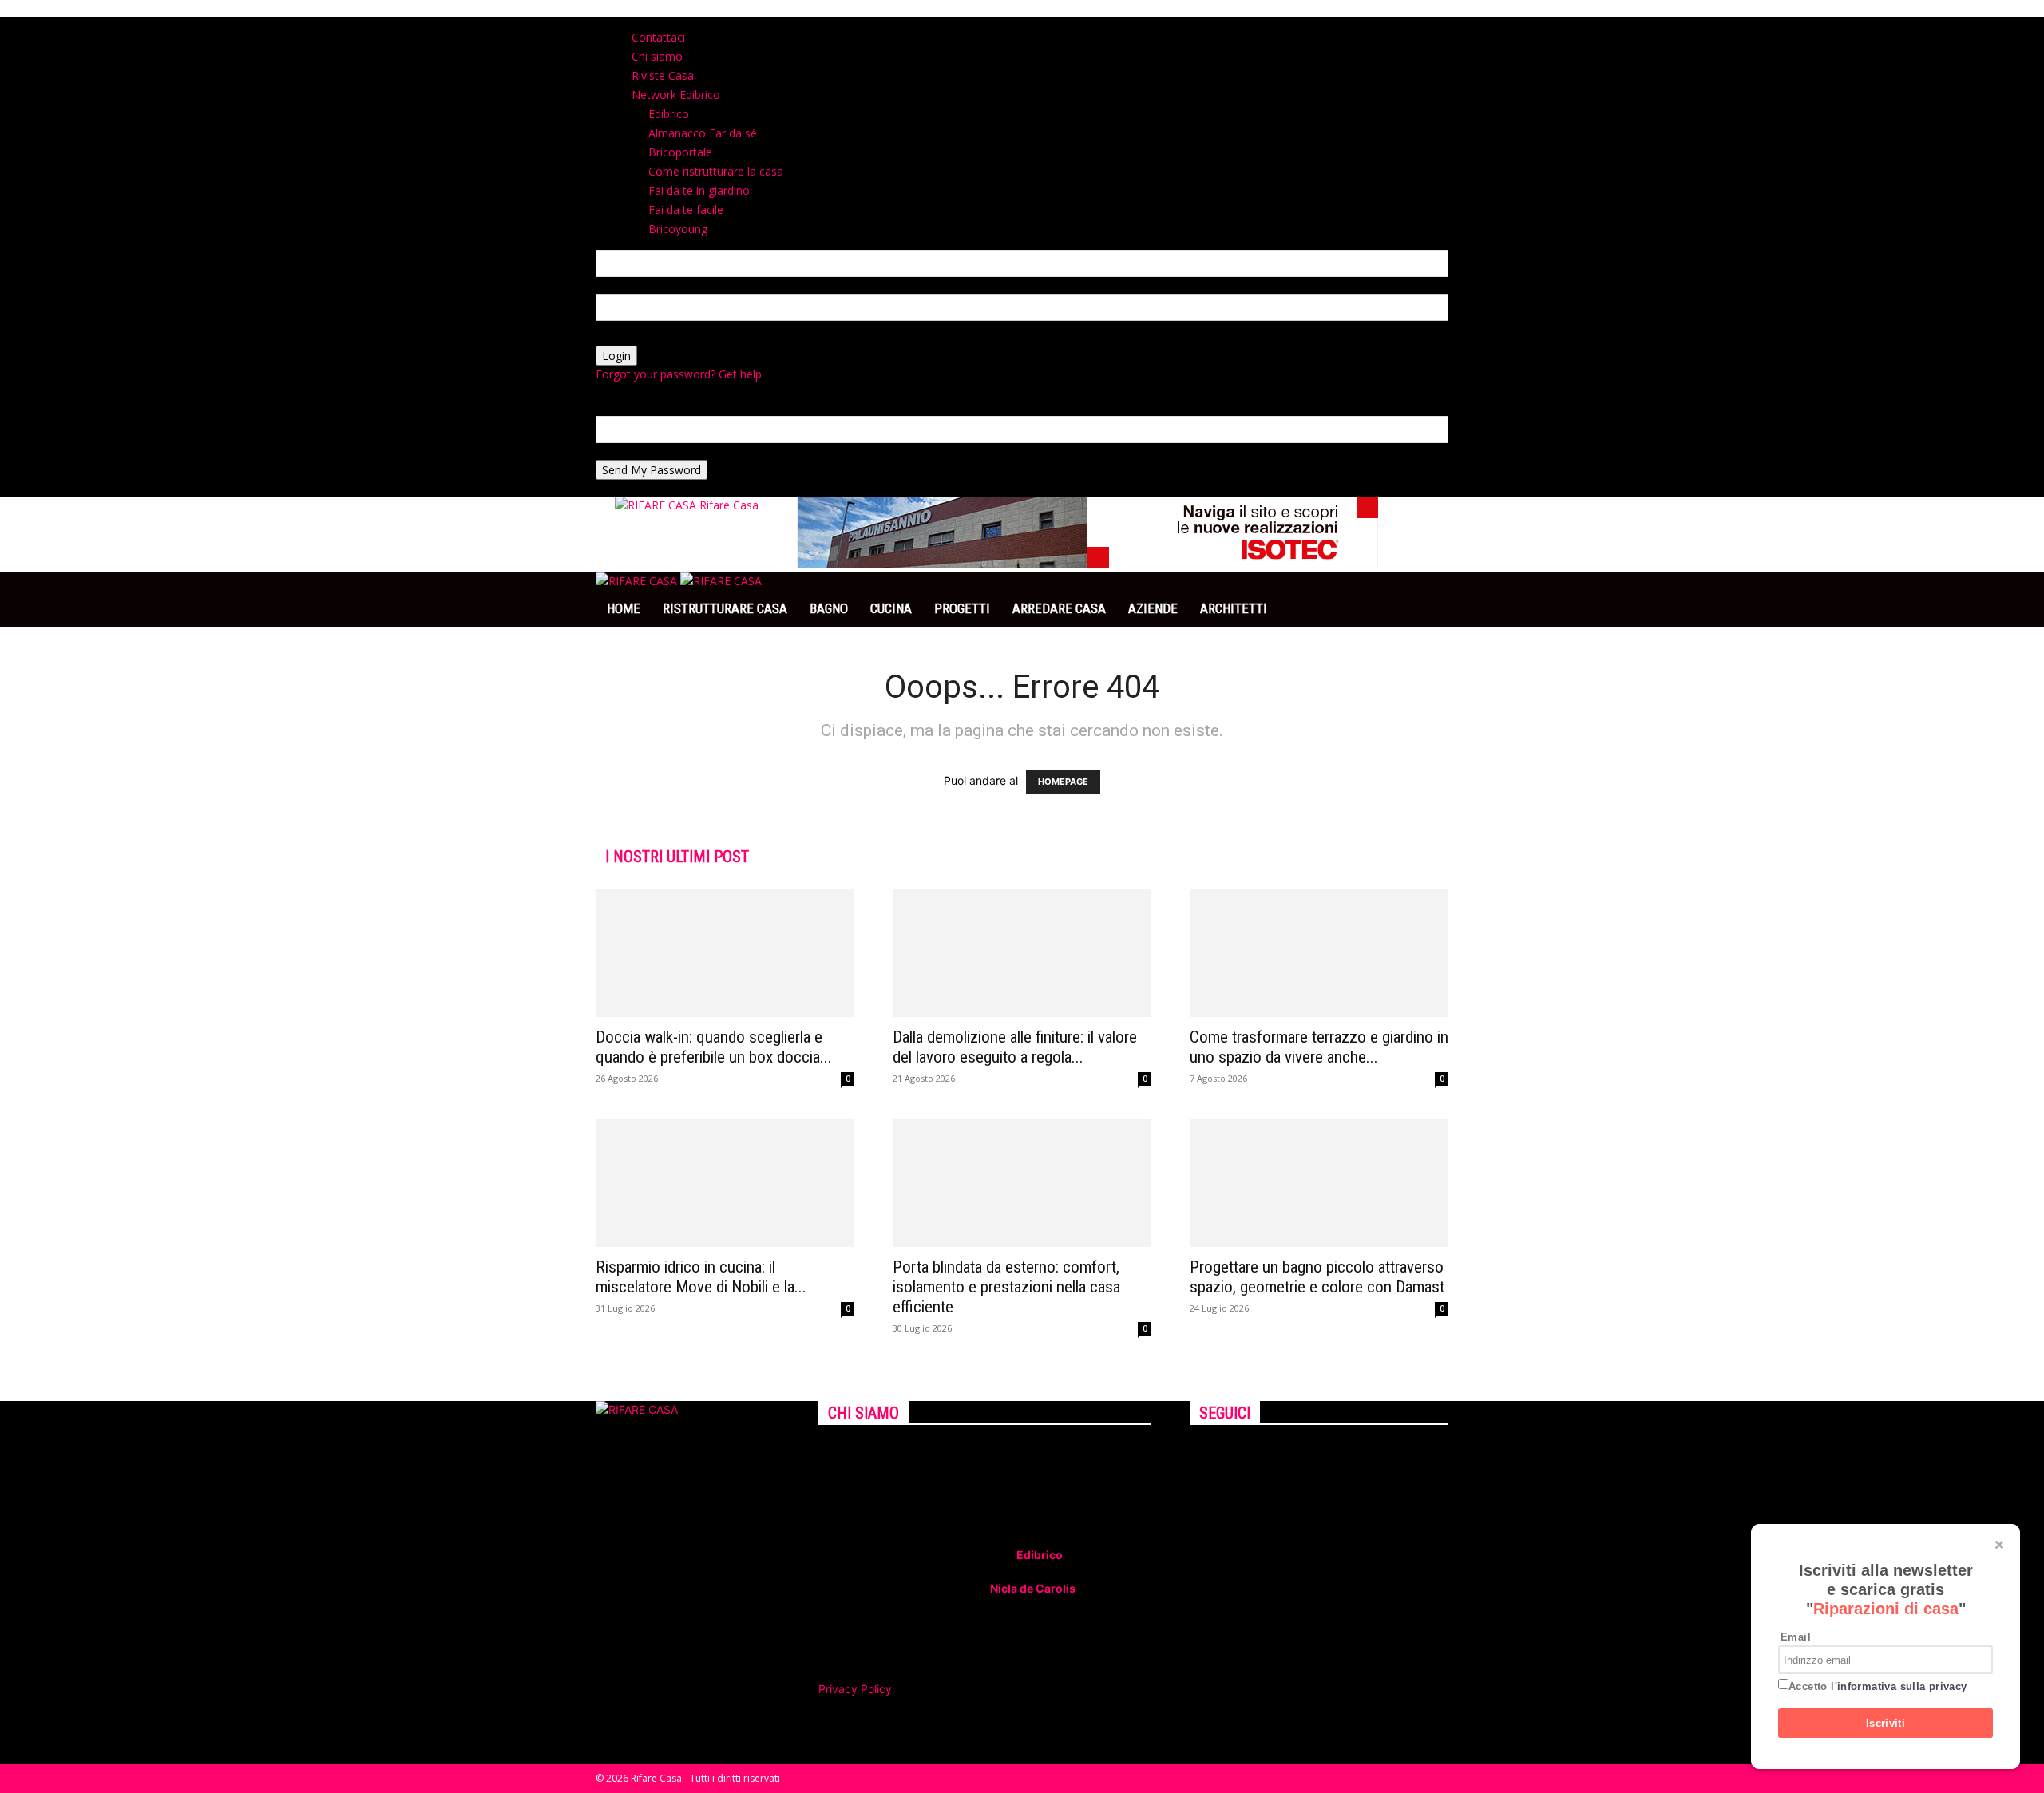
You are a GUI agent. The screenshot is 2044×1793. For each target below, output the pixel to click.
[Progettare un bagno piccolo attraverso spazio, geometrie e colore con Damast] (1319, 1183)
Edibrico (1040, 1555)
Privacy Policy (855, 1689)
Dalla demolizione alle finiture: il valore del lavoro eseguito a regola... (1015, 1047)
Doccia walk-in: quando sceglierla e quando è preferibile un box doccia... (714, 1047)
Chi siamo (657, 56)
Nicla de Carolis (1032, 1588)
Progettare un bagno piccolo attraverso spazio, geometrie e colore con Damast (1317, 1277)
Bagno (829, 608)
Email (1796, 1637)
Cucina (891, 608)
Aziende (1153, 608)
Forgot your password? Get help (679, 374)
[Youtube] (1230, 1454)
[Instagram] (1208, 1454)
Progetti (962, 608)
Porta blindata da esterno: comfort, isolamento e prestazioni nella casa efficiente (1006, 1287)
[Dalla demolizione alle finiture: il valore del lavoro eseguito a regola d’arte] (1022, 953)
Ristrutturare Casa (725, 608)
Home (624, 608)
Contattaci (658, 37)
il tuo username (636, 285)
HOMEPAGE (1063, 782)
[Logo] (638, 581)
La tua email (628, 451)
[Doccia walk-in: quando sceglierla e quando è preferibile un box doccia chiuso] (725, 953)
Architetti (1234, 608)
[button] (1429, 593)
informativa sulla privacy (1902, 1686)
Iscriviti (1886, 1723)
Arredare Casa (1059, 608)
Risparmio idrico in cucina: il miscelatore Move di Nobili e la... (701, 1277)
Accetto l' (1878, 1686)
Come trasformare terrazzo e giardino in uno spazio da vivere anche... (1319, 1047)
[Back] (845, 25)
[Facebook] (1196, 1454)
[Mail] (1220, 1454)
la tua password (637, 337)
